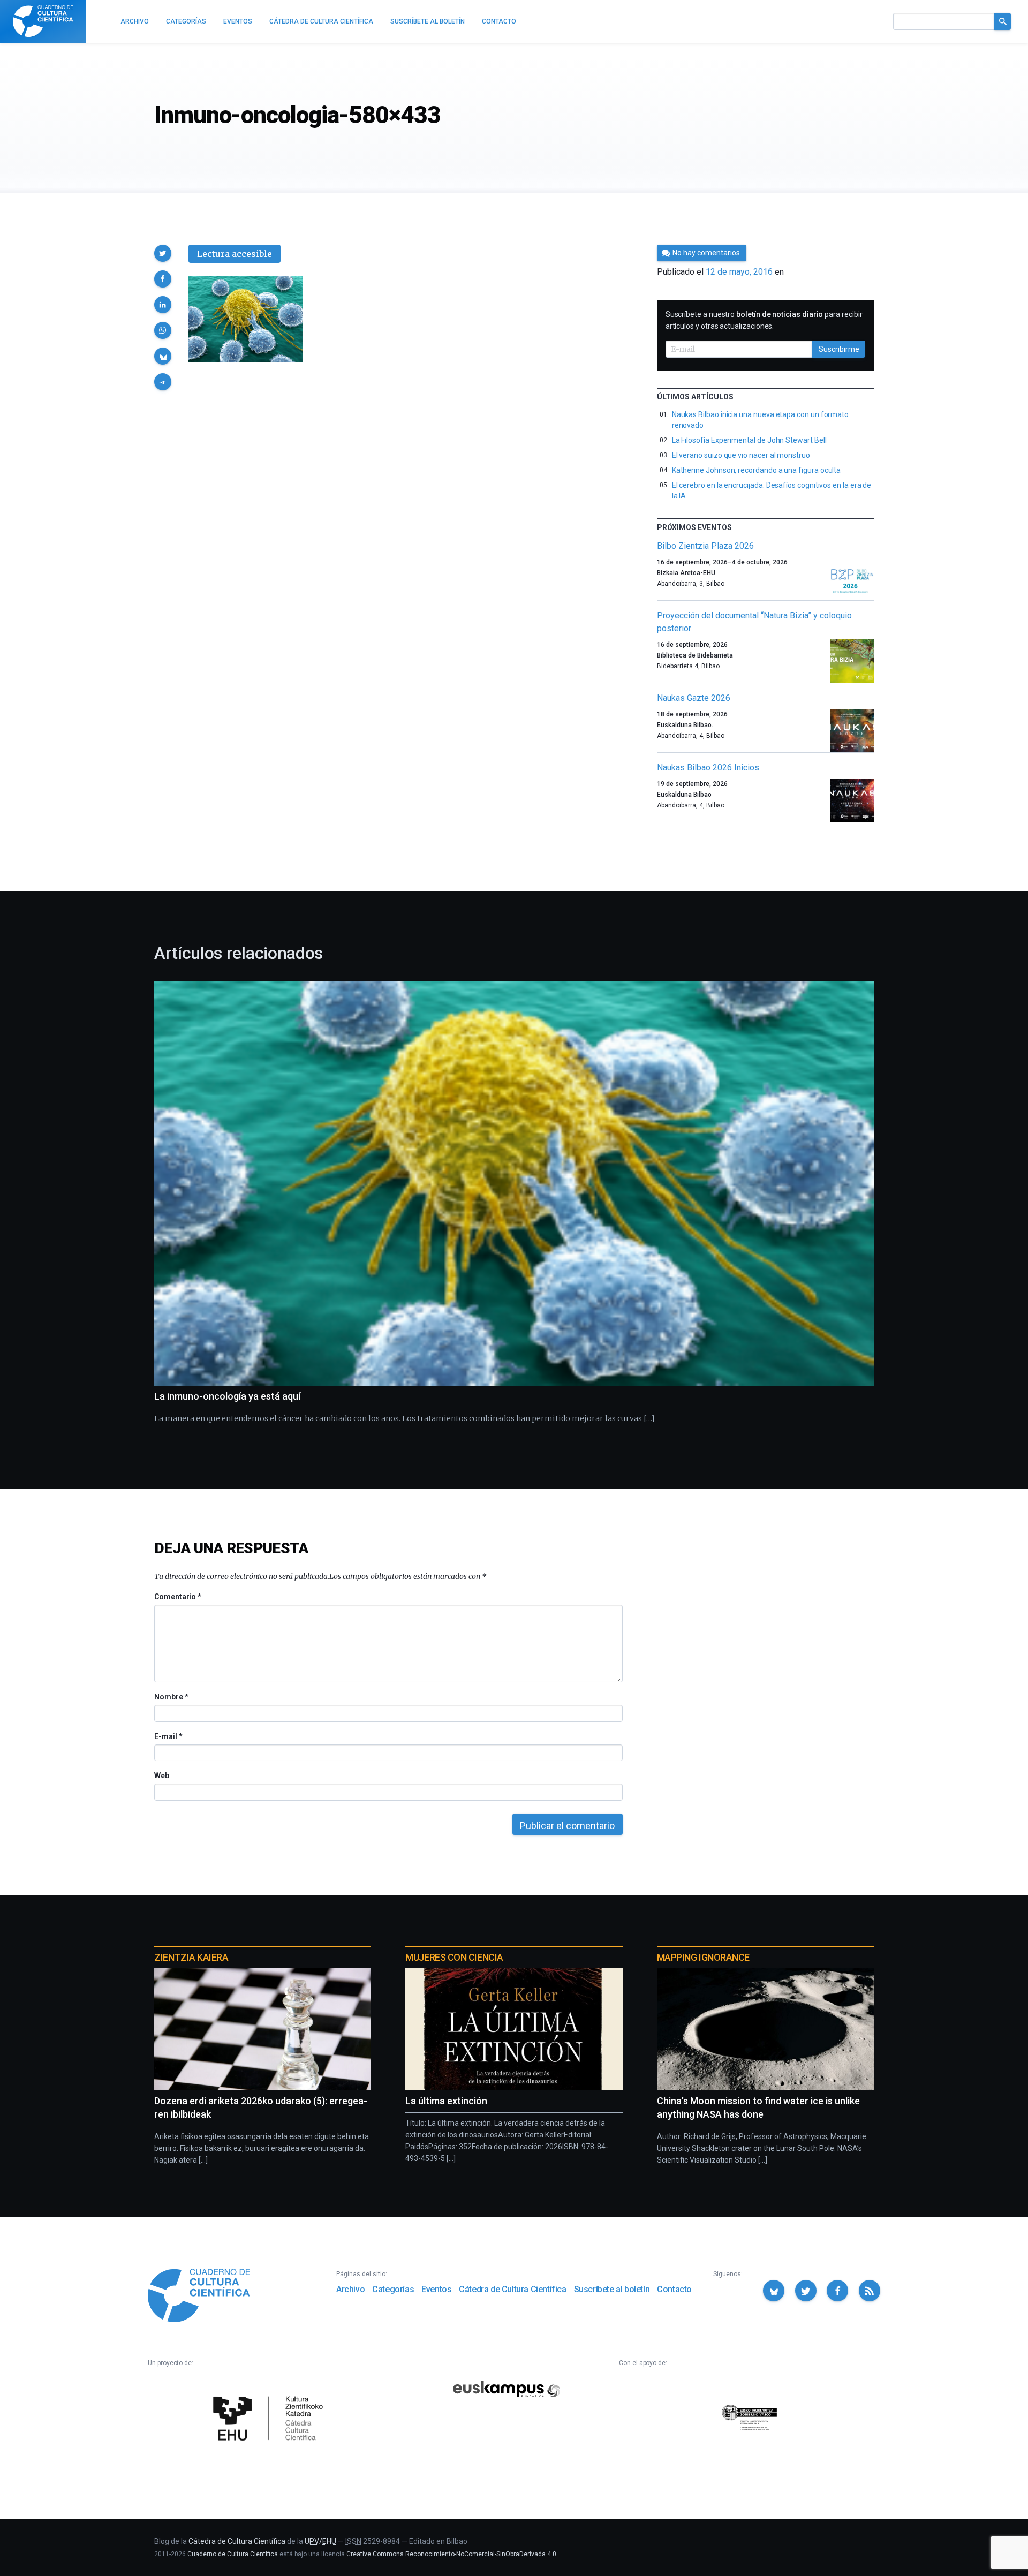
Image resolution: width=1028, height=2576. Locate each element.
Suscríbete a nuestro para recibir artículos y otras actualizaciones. (764, 320)
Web (162, 1776)
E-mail (168, 1736)
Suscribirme (839, 349)
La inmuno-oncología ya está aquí (227, 1396)
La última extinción (446, 2101)
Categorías (393, 2289)
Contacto (674, 2289)
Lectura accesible (235, 254)
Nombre (171, 1697)
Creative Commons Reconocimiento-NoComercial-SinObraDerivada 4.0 (451, 2554)
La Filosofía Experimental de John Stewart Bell (749, 440)
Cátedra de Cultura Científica (512, 2289)
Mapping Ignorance (703, 1957)
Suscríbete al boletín (612, 2289)
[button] (163, 253)
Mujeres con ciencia (454, 1957)
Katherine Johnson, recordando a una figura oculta (757, 470)
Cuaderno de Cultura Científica (233, 2554)
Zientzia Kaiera (191, 1957)
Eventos (436, 2289)
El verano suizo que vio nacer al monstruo (741, 455)
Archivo (350, 2289)
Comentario (177, 1597)
